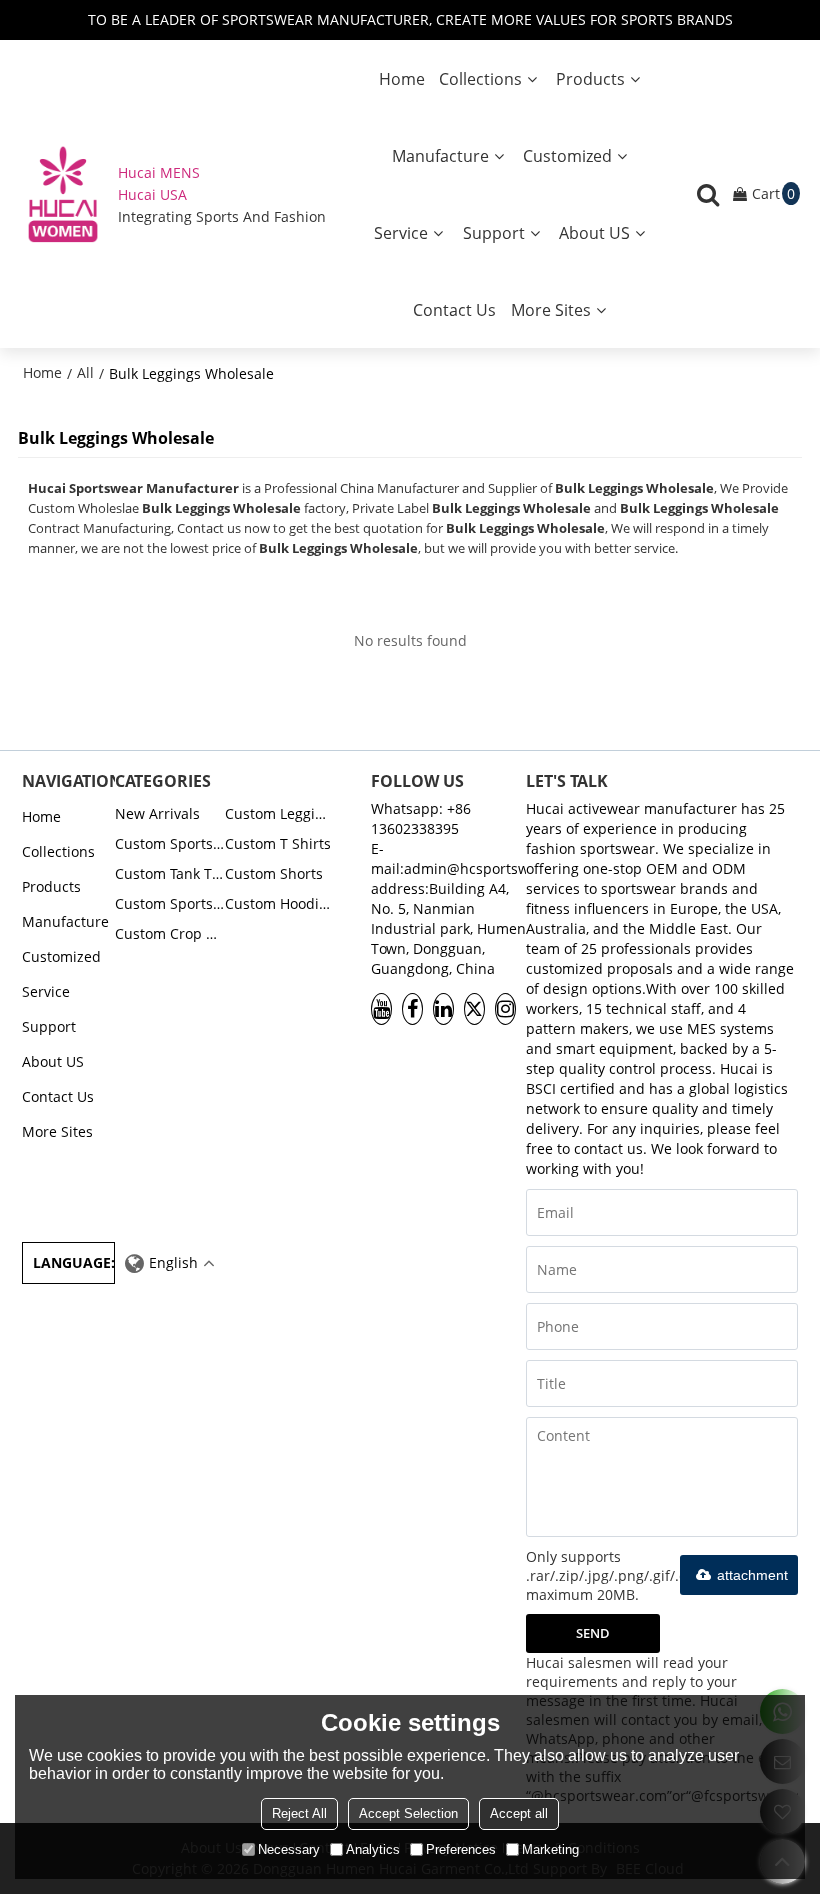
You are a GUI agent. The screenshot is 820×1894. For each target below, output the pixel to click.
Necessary (289, 1849)
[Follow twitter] (474, 1009)
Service (401, 233)
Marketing (550, 1849)
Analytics (373, 1849)
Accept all (519, 1813)
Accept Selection (408, 1813)
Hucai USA (152, 194)
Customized (567, 156)
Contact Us (454, 310)
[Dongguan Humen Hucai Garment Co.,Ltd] (63, 194)
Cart (773, 193)
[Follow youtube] (381, 1009)
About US (594, 233)
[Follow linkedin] (443, 1009)
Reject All (299, 1813)
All (85, 372)
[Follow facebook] (412, 1009)
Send (593, 1633)
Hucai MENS (159, 172)
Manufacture (440, 156)
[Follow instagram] (505, 1009)
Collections (480, 79)
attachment (752, 1575)
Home (402, 79)
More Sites (551, 310)
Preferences (461, 1849)
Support (494, 233)
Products (590, 79)
